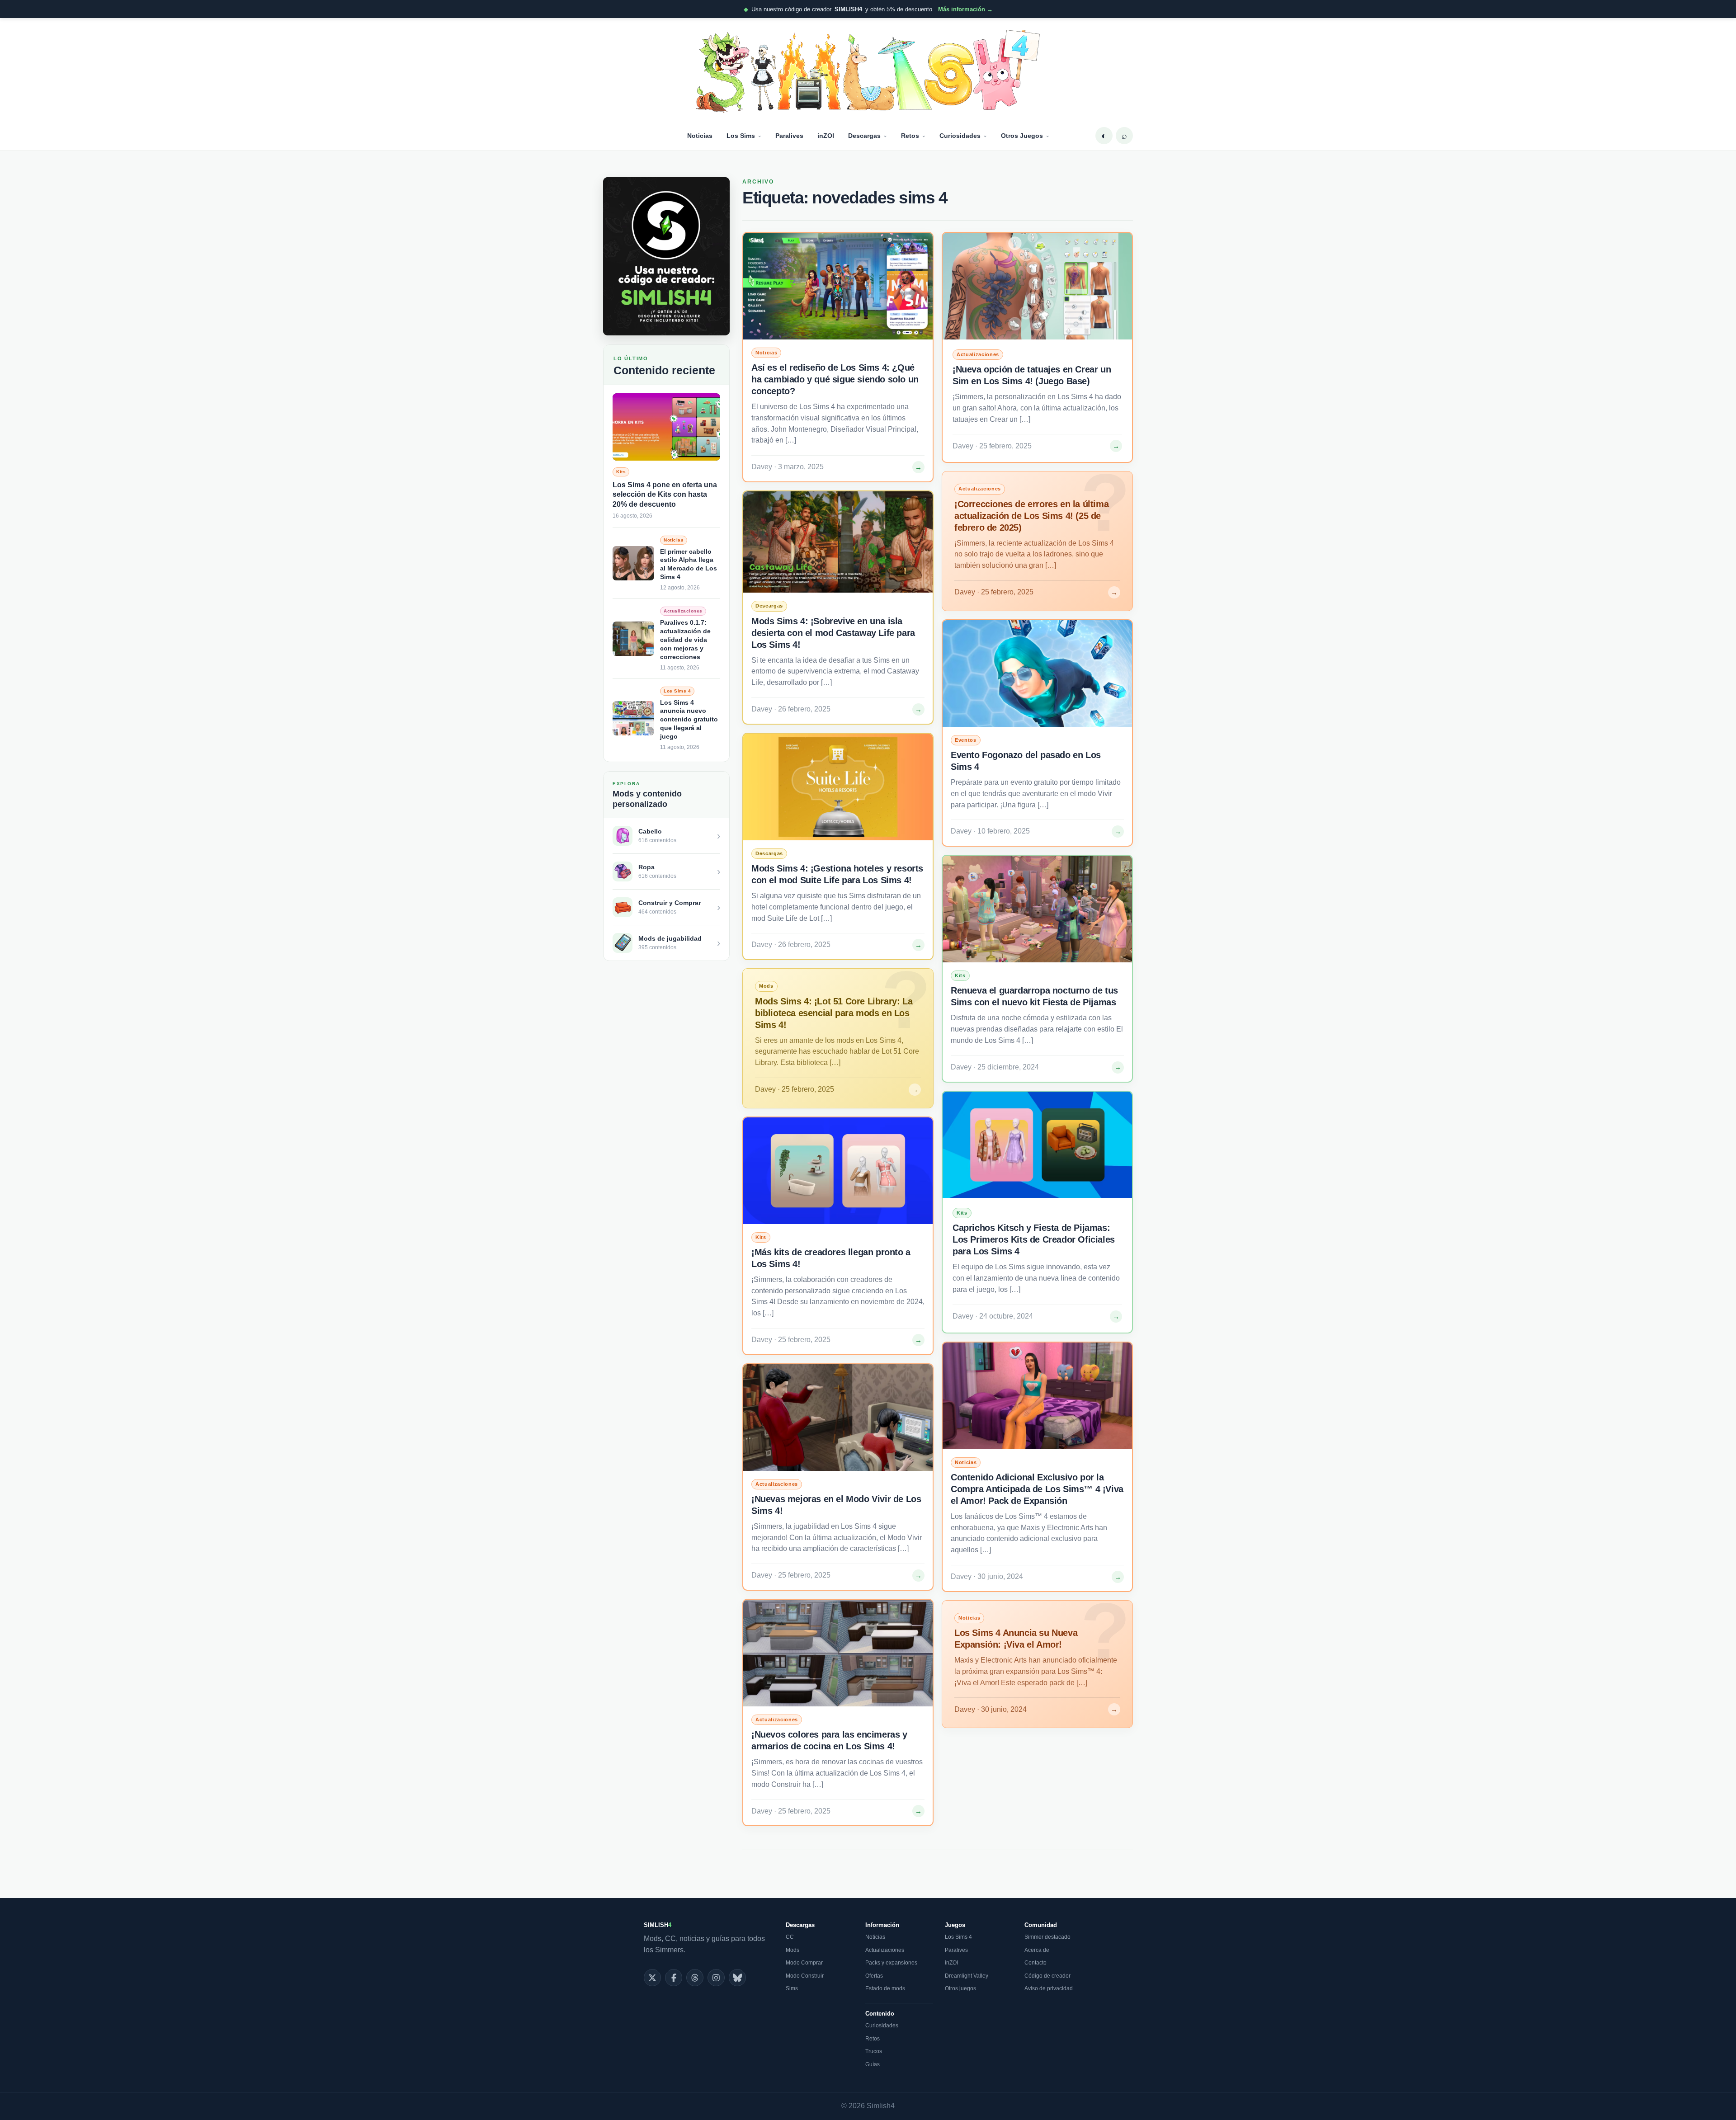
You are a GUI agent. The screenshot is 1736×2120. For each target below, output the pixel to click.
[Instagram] (716, 1978)
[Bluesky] (737, 1978)
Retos (910, 136)
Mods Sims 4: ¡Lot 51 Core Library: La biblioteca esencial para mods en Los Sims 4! (834, 1013)
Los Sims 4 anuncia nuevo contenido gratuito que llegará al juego (689, 720)
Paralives (789, 136)
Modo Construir (805, 1976)
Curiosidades (960, 136)
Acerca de (1037, 1950)
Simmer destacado (1047, 1937)
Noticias (700, 136)
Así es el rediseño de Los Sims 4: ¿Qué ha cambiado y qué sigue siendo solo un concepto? (835, 379)
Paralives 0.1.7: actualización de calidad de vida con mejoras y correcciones (685, 640)
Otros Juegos (1022, 136)
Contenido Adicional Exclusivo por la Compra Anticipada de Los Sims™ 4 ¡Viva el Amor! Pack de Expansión (1037, 1489)
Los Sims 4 (958, 1937)
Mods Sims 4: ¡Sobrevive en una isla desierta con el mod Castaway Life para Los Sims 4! (833, 633)
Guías (873, 2064)
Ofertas (874, 1976)
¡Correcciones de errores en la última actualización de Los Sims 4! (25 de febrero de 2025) (1031, 516)
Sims (792, 1988)
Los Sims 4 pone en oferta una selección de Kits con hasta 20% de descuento (665, 495)
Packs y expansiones (891, 1963)
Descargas (864, 136)
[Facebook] (674, 1978)
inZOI (826, 136)
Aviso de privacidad (1049, 1988)
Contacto (1035, 1963)
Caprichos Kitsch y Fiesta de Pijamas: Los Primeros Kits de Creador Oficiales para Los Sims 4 (1034, 1239)
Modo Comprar (804, 1963)
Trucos (874, 2051)
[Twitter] (652, 1978)
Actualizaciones (885, 1950)
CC (790, 1937)
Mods (793, 1950)
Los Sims (741, 136)
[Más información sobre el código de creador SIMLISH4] (666, 256)
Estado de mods (885, 1988)
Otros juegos (960, 1988)
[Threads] (695, 1978)
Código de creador (1047, 1976)
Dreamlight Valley (967, 1976)
